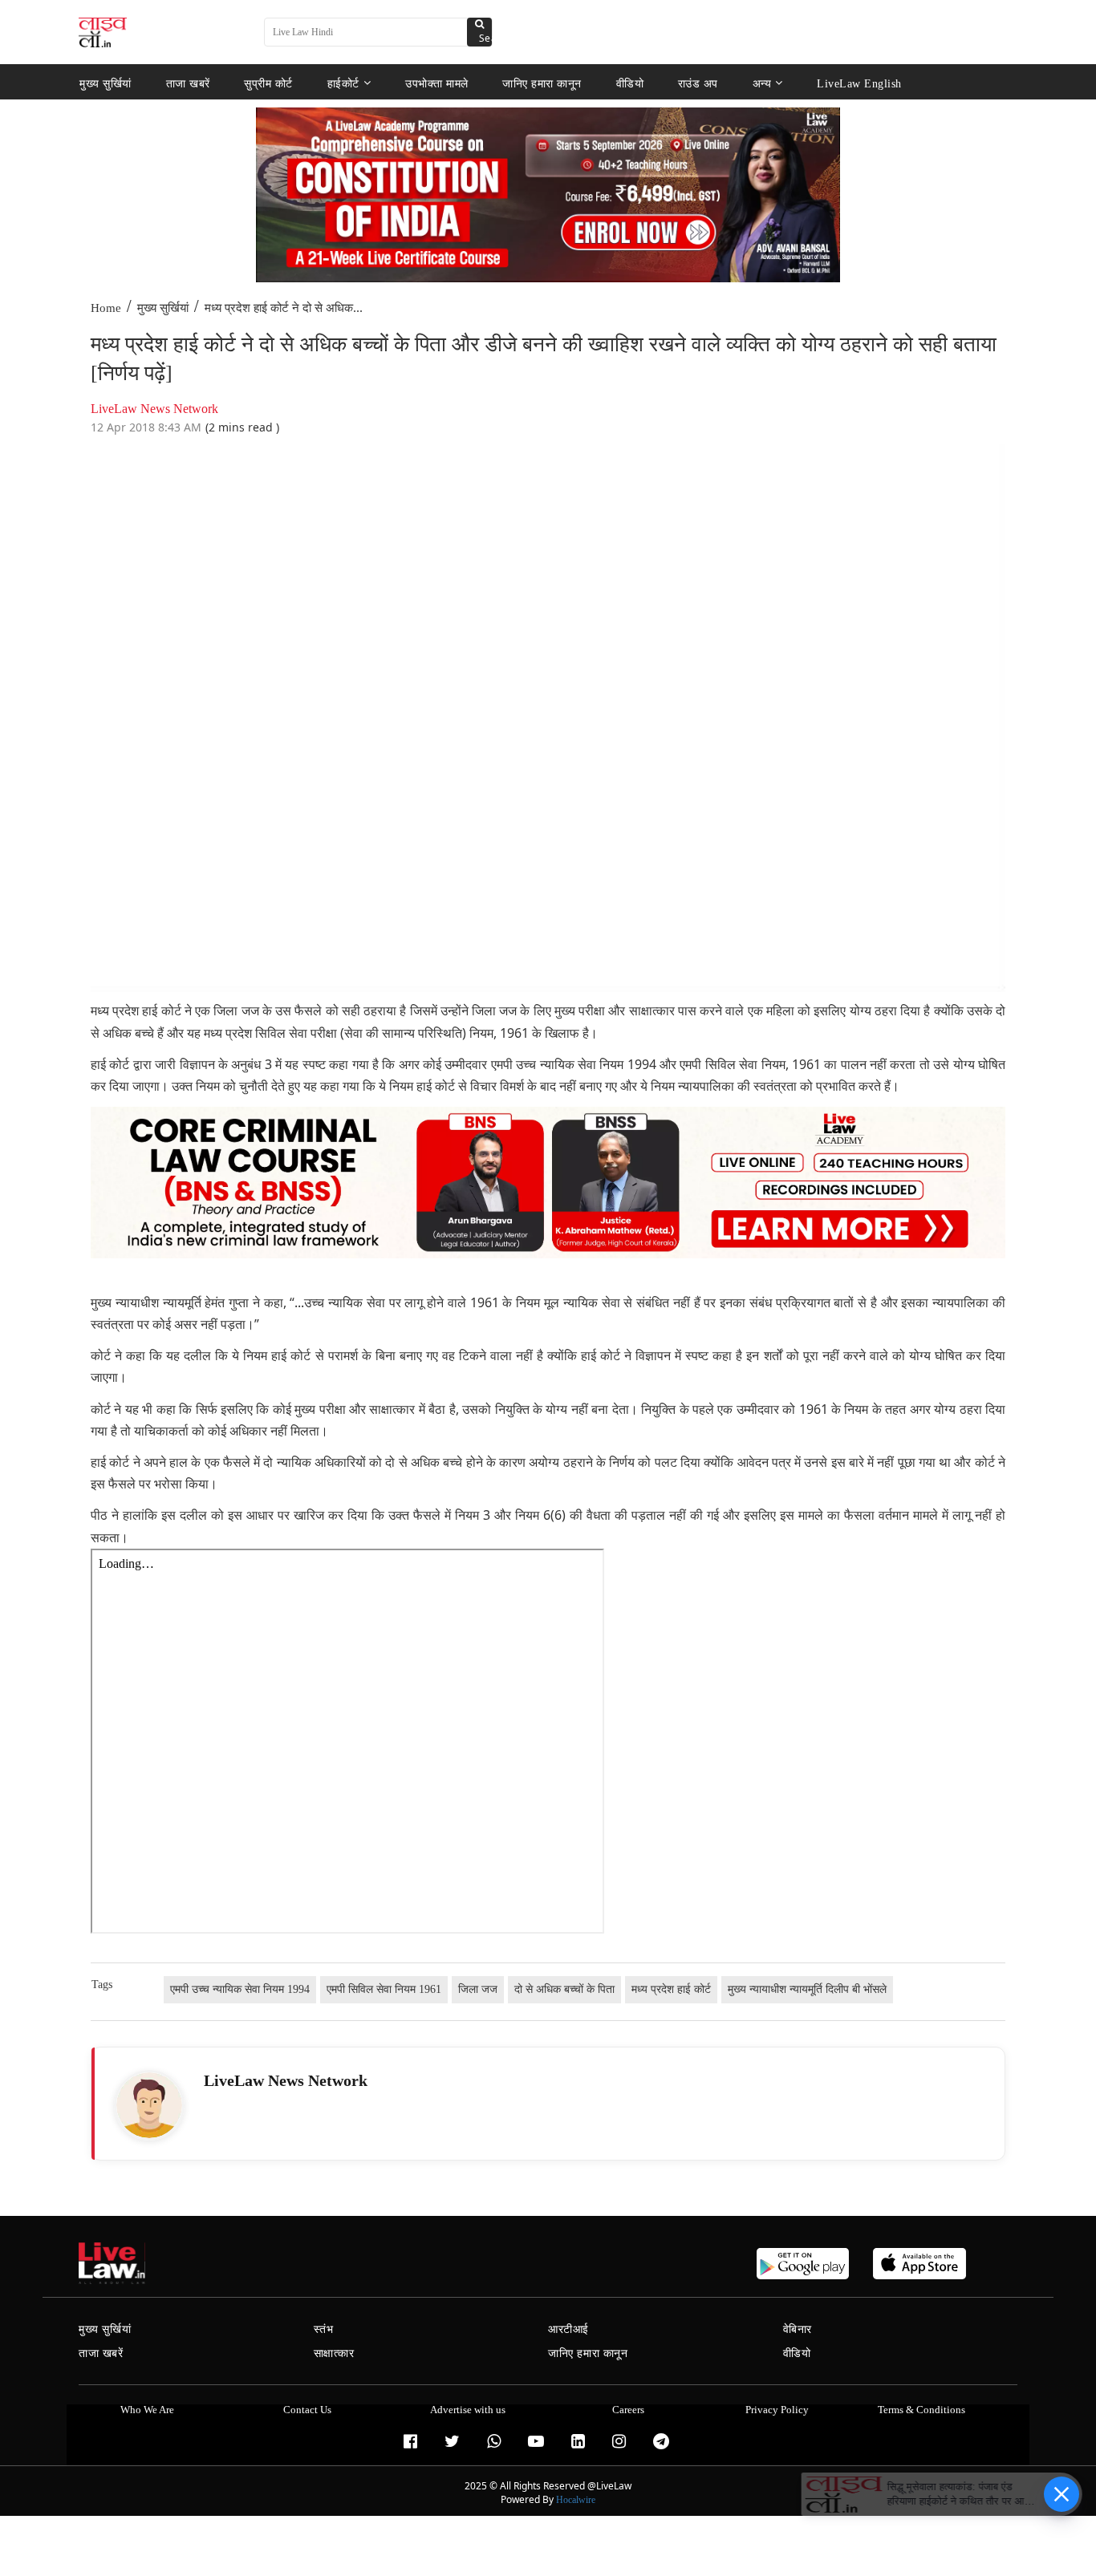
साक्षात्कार (334, 2353)
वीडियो (630, 83)
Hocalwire (576, 2500)
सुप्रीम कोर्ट (268, 83)
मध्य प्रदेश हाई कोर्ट (671, 1989)
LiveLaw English (859, 83)
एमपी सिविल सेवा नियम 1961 (384, 1989)
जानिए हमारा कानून (542, 83)
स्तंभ (324, 2329)
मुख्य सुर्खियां (106, 83)
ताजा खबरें (188, 83)
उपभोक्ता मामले (437, 83)
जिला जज (478, 1989)
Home (106, 308)
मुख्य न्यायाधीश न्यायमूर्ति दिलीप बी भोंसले (807, 1989)
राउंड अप (698, 83)
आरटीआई (568, 2329)
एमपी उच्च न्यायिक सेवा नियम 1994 (240, 1989)
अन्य (762, 83)
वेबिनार (798, 2329)
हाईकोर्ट (343, 83)
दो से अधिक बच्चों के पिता (564, 1989)
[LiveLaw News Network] (149, 2105)
